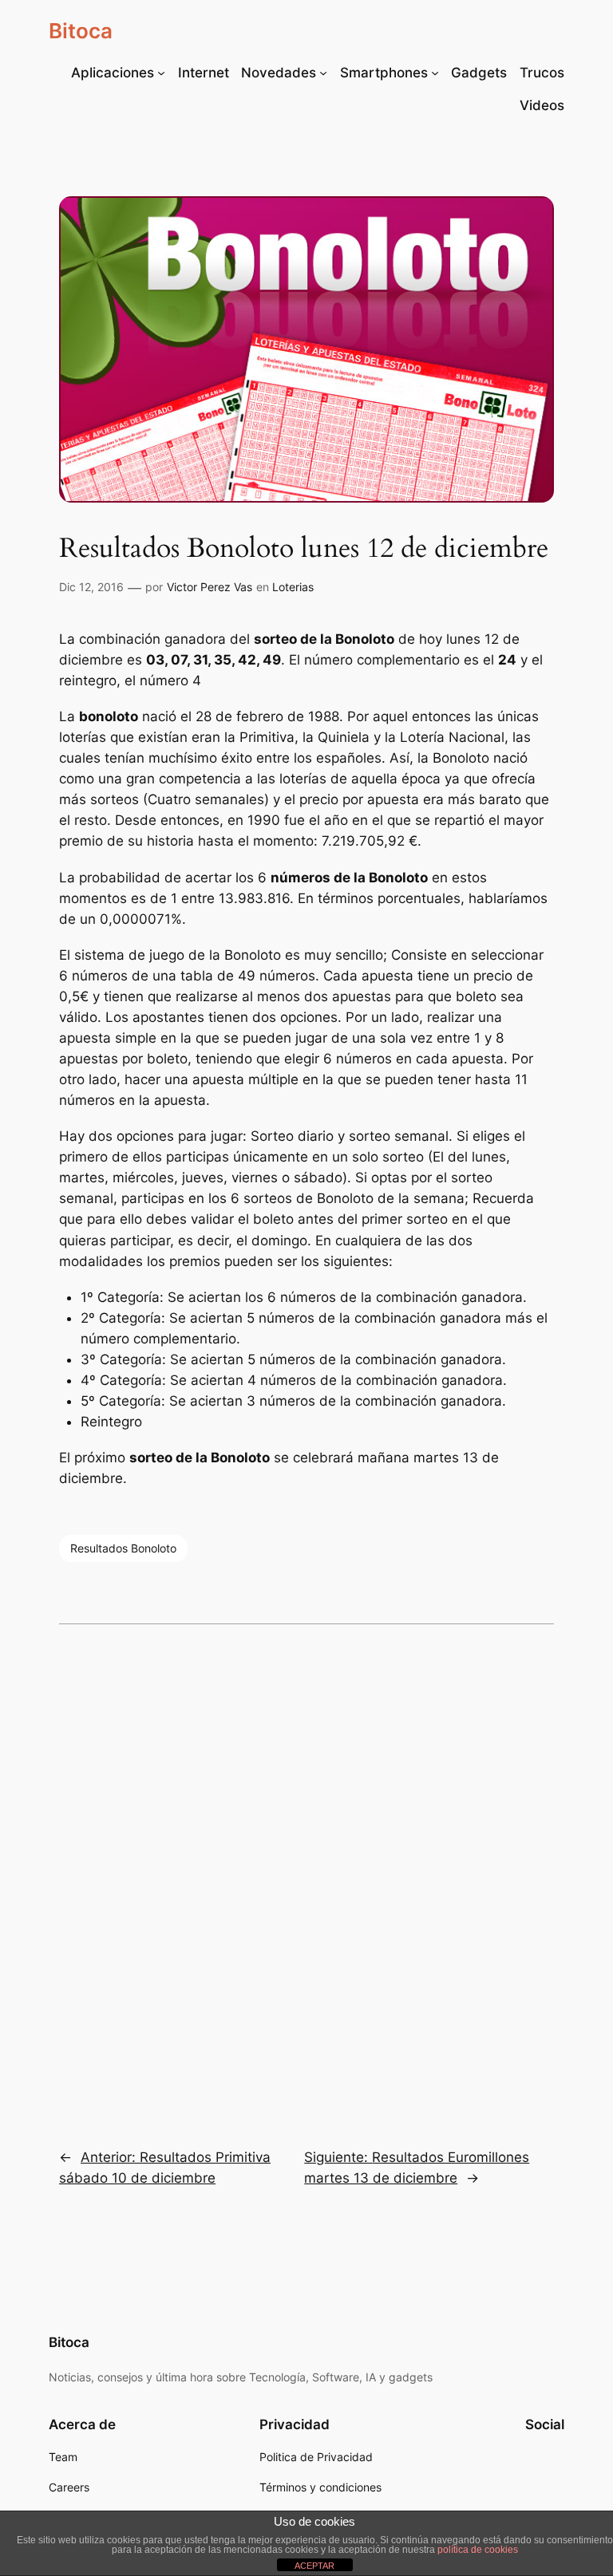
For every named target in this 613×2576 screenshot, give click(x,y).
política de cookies (478, 2550)
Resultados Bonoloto (123, 1548)
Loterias (293, 587)
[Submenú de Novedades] (323, 73)
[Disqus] (306, 1875)
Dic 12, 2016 (91, 587)
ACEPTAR (314, 2566)
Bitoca (81, 31)
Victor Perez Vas (210, 587)
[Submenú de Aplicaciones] (161, 73)
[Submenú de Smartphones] (435, 73)
